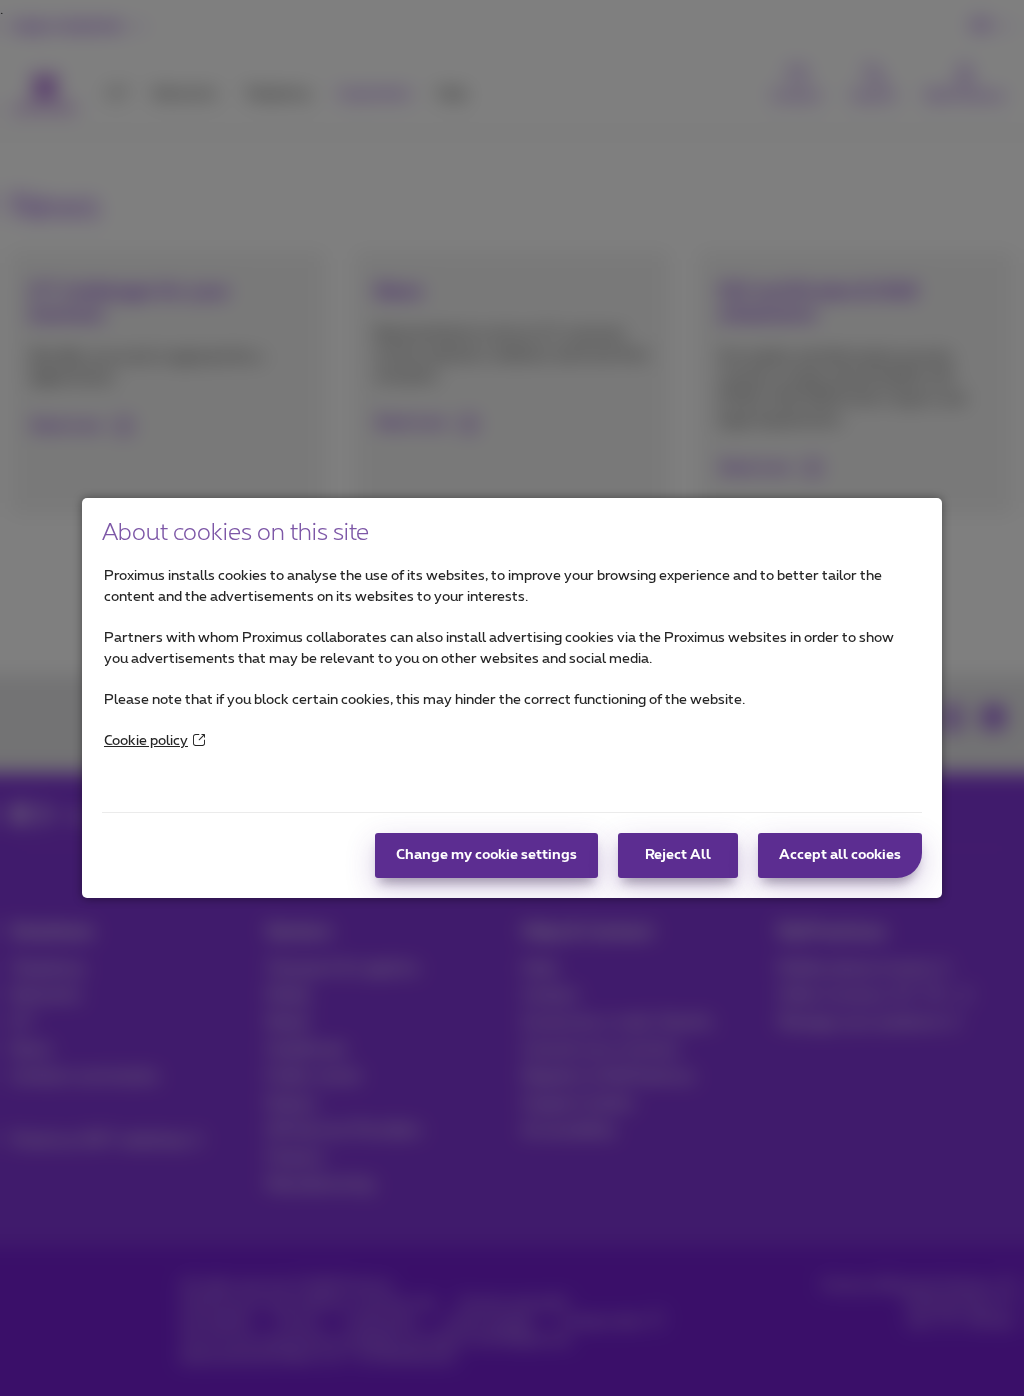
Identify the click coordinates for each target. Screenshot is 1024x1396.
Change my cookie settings (486, 855)
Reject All (678, 855)
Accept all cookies (840, 855)
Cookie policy (146, 741)
